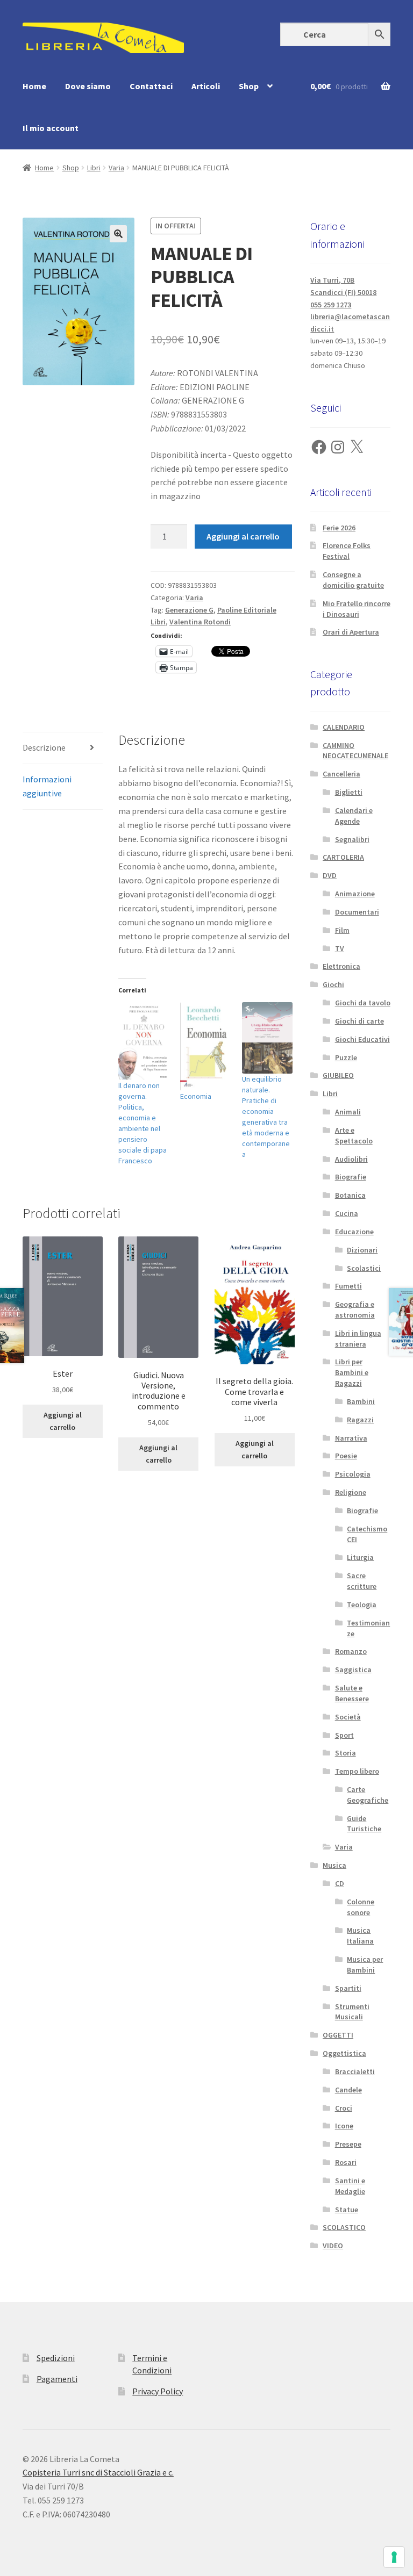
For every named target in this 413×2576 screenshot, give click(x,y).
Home (34, 86)
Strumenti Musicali (352, 2012)
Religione (351, 1492)
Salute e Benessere (352, 1693)
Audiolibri (351, 1159)
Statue (347, 2210)
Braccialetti (355, 2071)
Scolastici (364, 1268)
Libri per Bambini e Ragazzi (352, 1372)
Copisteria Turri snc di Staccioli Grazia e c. (98, 2472)
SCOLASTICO (344, 2227)
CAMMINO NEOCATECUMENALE (355, 751)
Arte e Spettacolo (354, 1135)
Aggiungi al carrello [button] (63, 1421)
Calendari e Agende (354, 816)
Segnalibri (352, 839)
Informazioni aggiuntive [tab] (47, 786)
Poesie (346, 1456)
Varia (116, 168)
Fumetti (348, 1286)
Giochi (333, 984)
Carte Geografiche (368, 1795)
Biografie (351, 1177)
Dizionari (362, 1250)
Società (348, 1717)
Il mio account (51, 128)
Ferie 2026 (339, 528)
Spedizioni (56, 2358)
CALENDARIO (344, 727)
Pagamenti (57, 2379)
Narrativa (351, 1438)
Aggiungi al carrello (243, 536)
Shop (249, 86)
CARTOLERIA (343, 857)
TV (340, 948)
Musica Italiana (360, 1935)
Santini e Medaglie (350, 2186)
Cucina (347, 1213)
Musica (334, 1865)
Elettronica (341, 966)
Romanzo (351, 1651)
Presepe (348, 2144)
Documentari (357, 912)
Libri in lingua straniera (358, 1339)
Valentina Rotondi (200, 622)
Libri (94, 168)
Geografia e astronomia (355, 1309)
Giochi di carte (359, 1021)
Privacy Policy (158, 2391)
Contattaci (151, 86)
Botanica (350, 1195)
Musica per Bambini (365, 1965)
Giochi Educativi (362, 1039)
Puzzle (346, 1057)
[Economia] (206, 1047)
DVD (330, 875)
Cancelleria (341, 774)
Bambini (361, 1401)
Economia (196, 1096)
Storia (346, 1753)
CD (340, 1883)
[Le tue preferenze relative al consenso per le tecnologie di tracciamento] (394, 2557)
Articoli (206, 86)
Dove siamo (88, 86)
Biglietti (349, 792)
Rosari (346, 2162)
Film (342, 930)
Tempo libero (357, 1771)
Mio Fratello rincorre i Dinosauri (357, 609)
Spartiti (348, 1988)
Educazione (354, 1232)
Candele (348, 2090)
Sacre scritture (362, 1581)
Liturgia (360, 1557)
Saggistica (353, 1670)
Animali (348, 1112)
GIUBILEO (338, 1075)
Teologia (362, 1604)
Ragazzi (360, 1420)
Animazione (355, 894)
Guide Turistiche (364, 1824)
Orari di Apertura (351, 632)
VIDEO (333, 2246)
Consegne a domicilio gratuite (353, 580)
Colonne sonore (361, 1907)
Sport (344, 1735)
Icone (344, 2126)
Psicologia (353, 1474)
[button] (118, 234)
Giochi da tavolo (363, 1003)
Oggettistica (344, 2053)
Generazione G (189, 610)
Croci (344, 2108)
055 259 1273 (331, 305)
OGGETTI (338, 2035)
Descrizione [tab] (44, 747)
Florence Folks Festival (347, 551)
